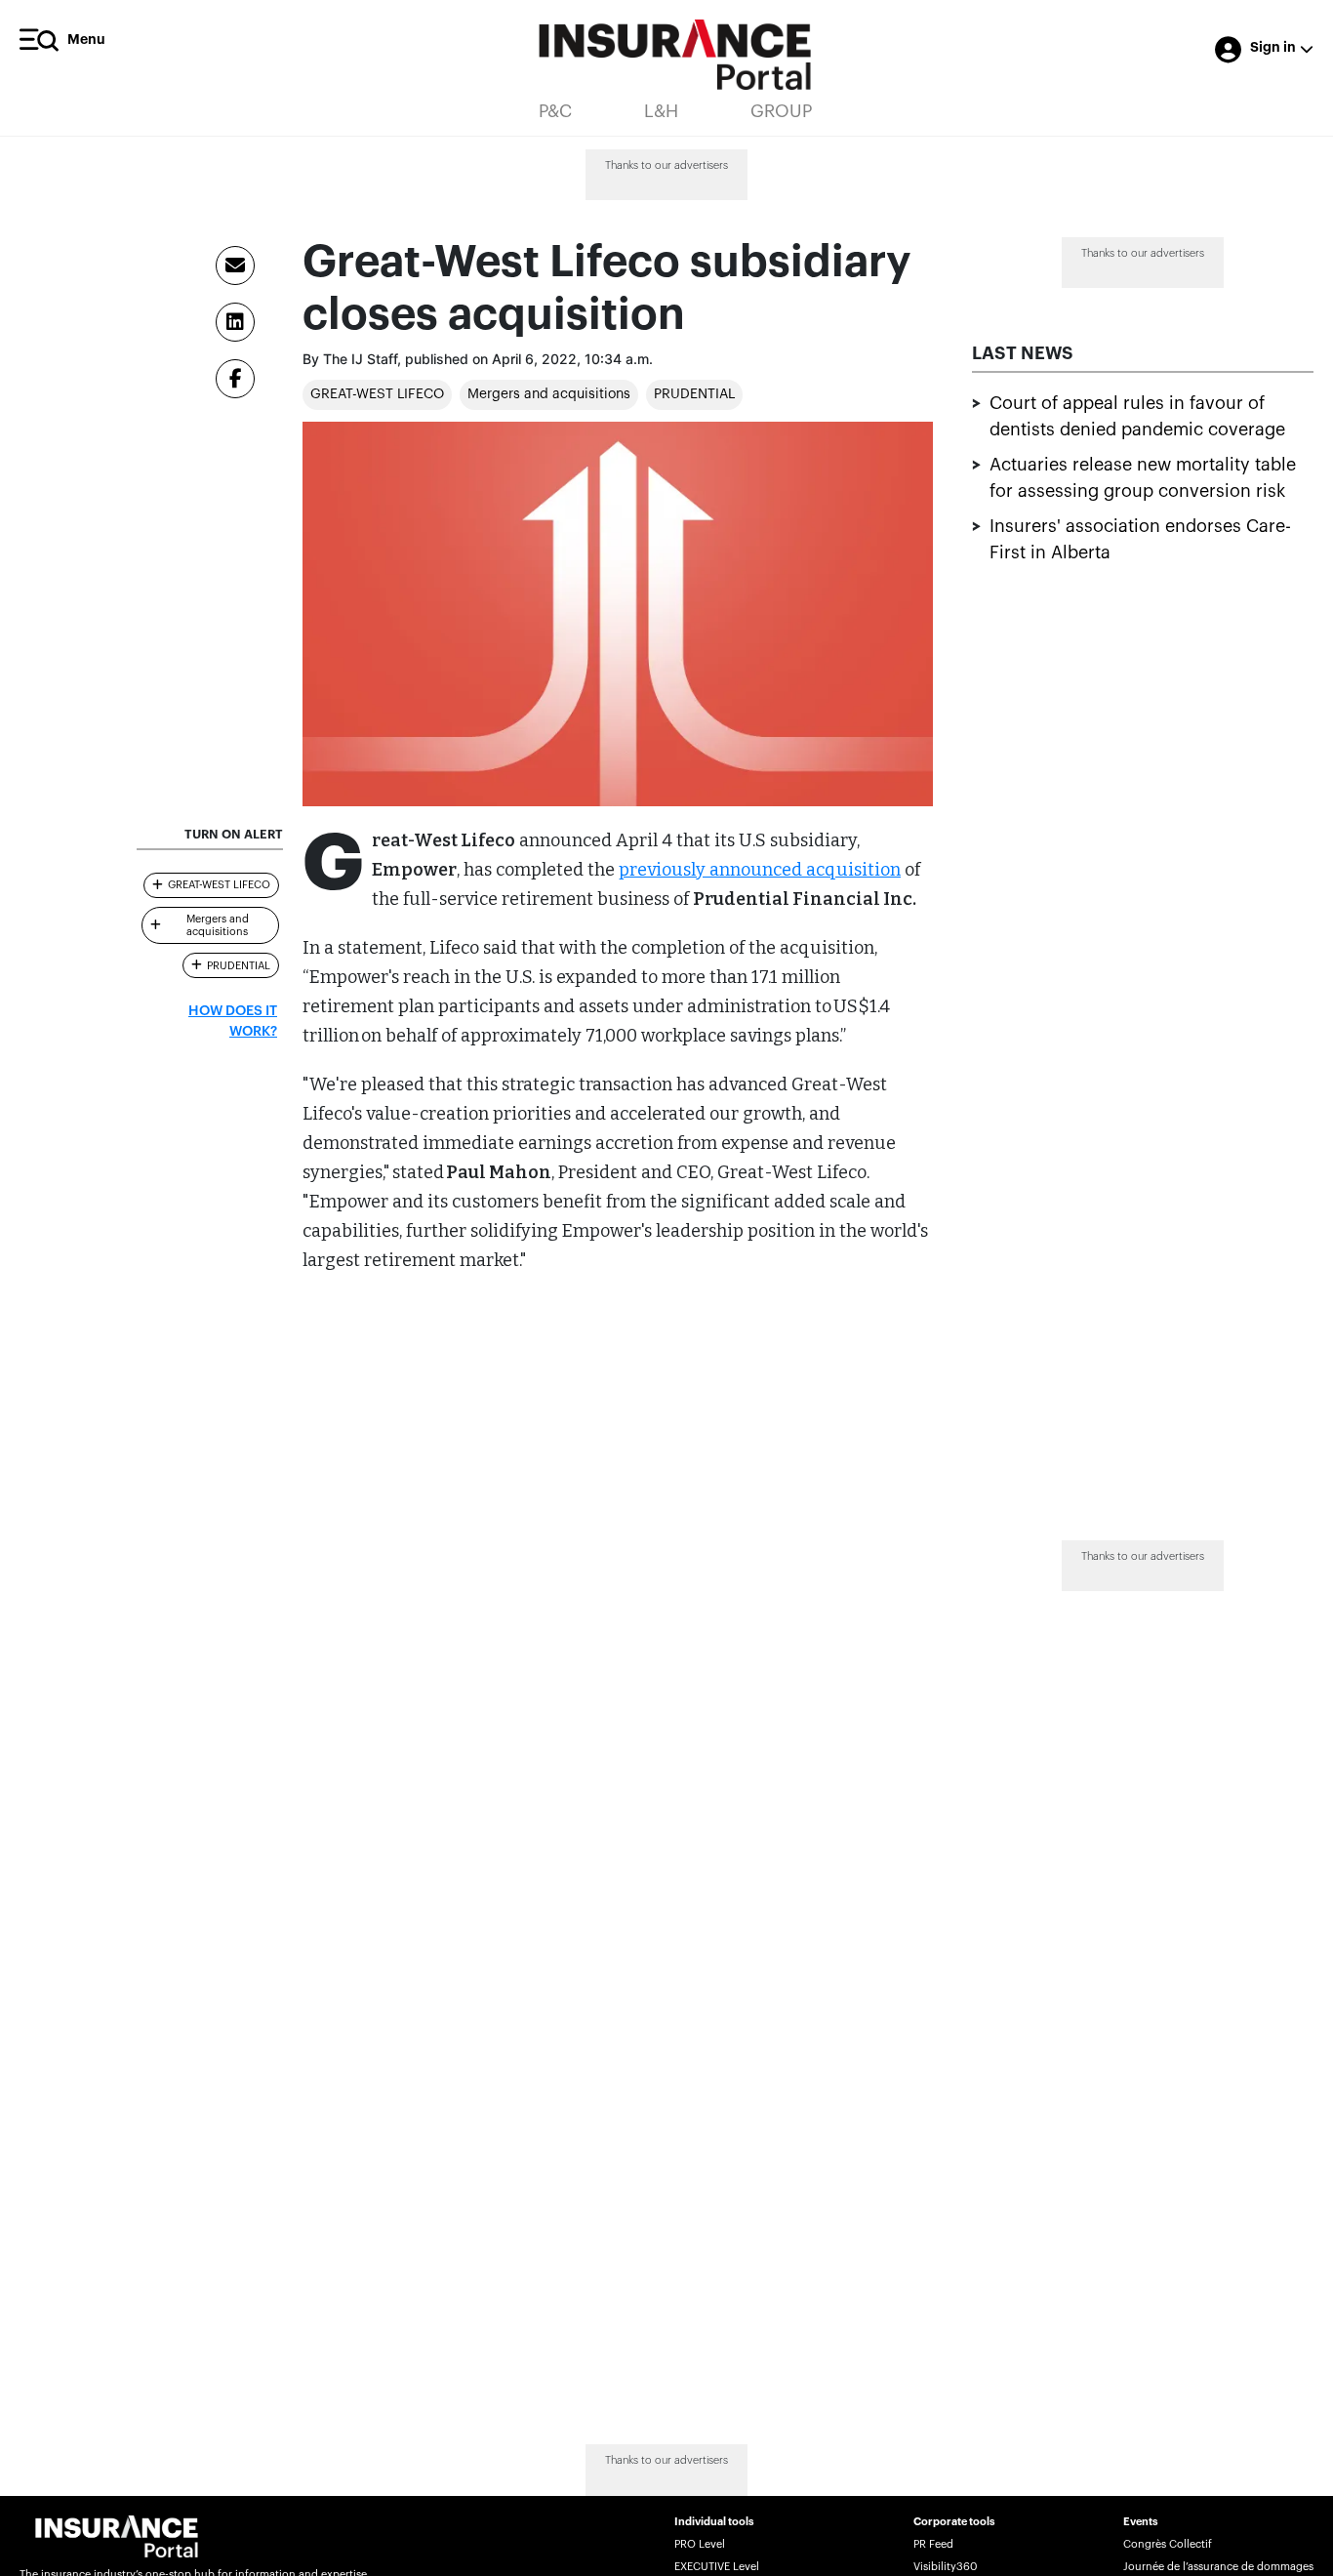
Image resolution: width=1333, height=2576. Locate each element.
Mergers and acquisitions (549, 394)
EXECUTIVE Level (717, 2567)
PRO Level (700, 2544)
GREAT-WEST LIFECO (377, 394)
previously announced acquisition (760, 870)
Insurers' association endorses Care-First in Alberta (1140, 540)
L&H (661, 111)
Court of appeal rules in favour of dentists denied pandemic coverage (1137, 417)
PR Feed (933, 2544)
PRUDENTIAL (694, 394)
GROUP (781, 111)
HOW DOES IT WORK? (233, 1022)
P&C (555, 111)
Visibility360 (945, 2567)
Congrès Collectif (1168, 2544)
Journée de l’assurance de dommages (1218, 2567)
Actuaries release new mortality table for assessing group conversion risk (1143, 479)
